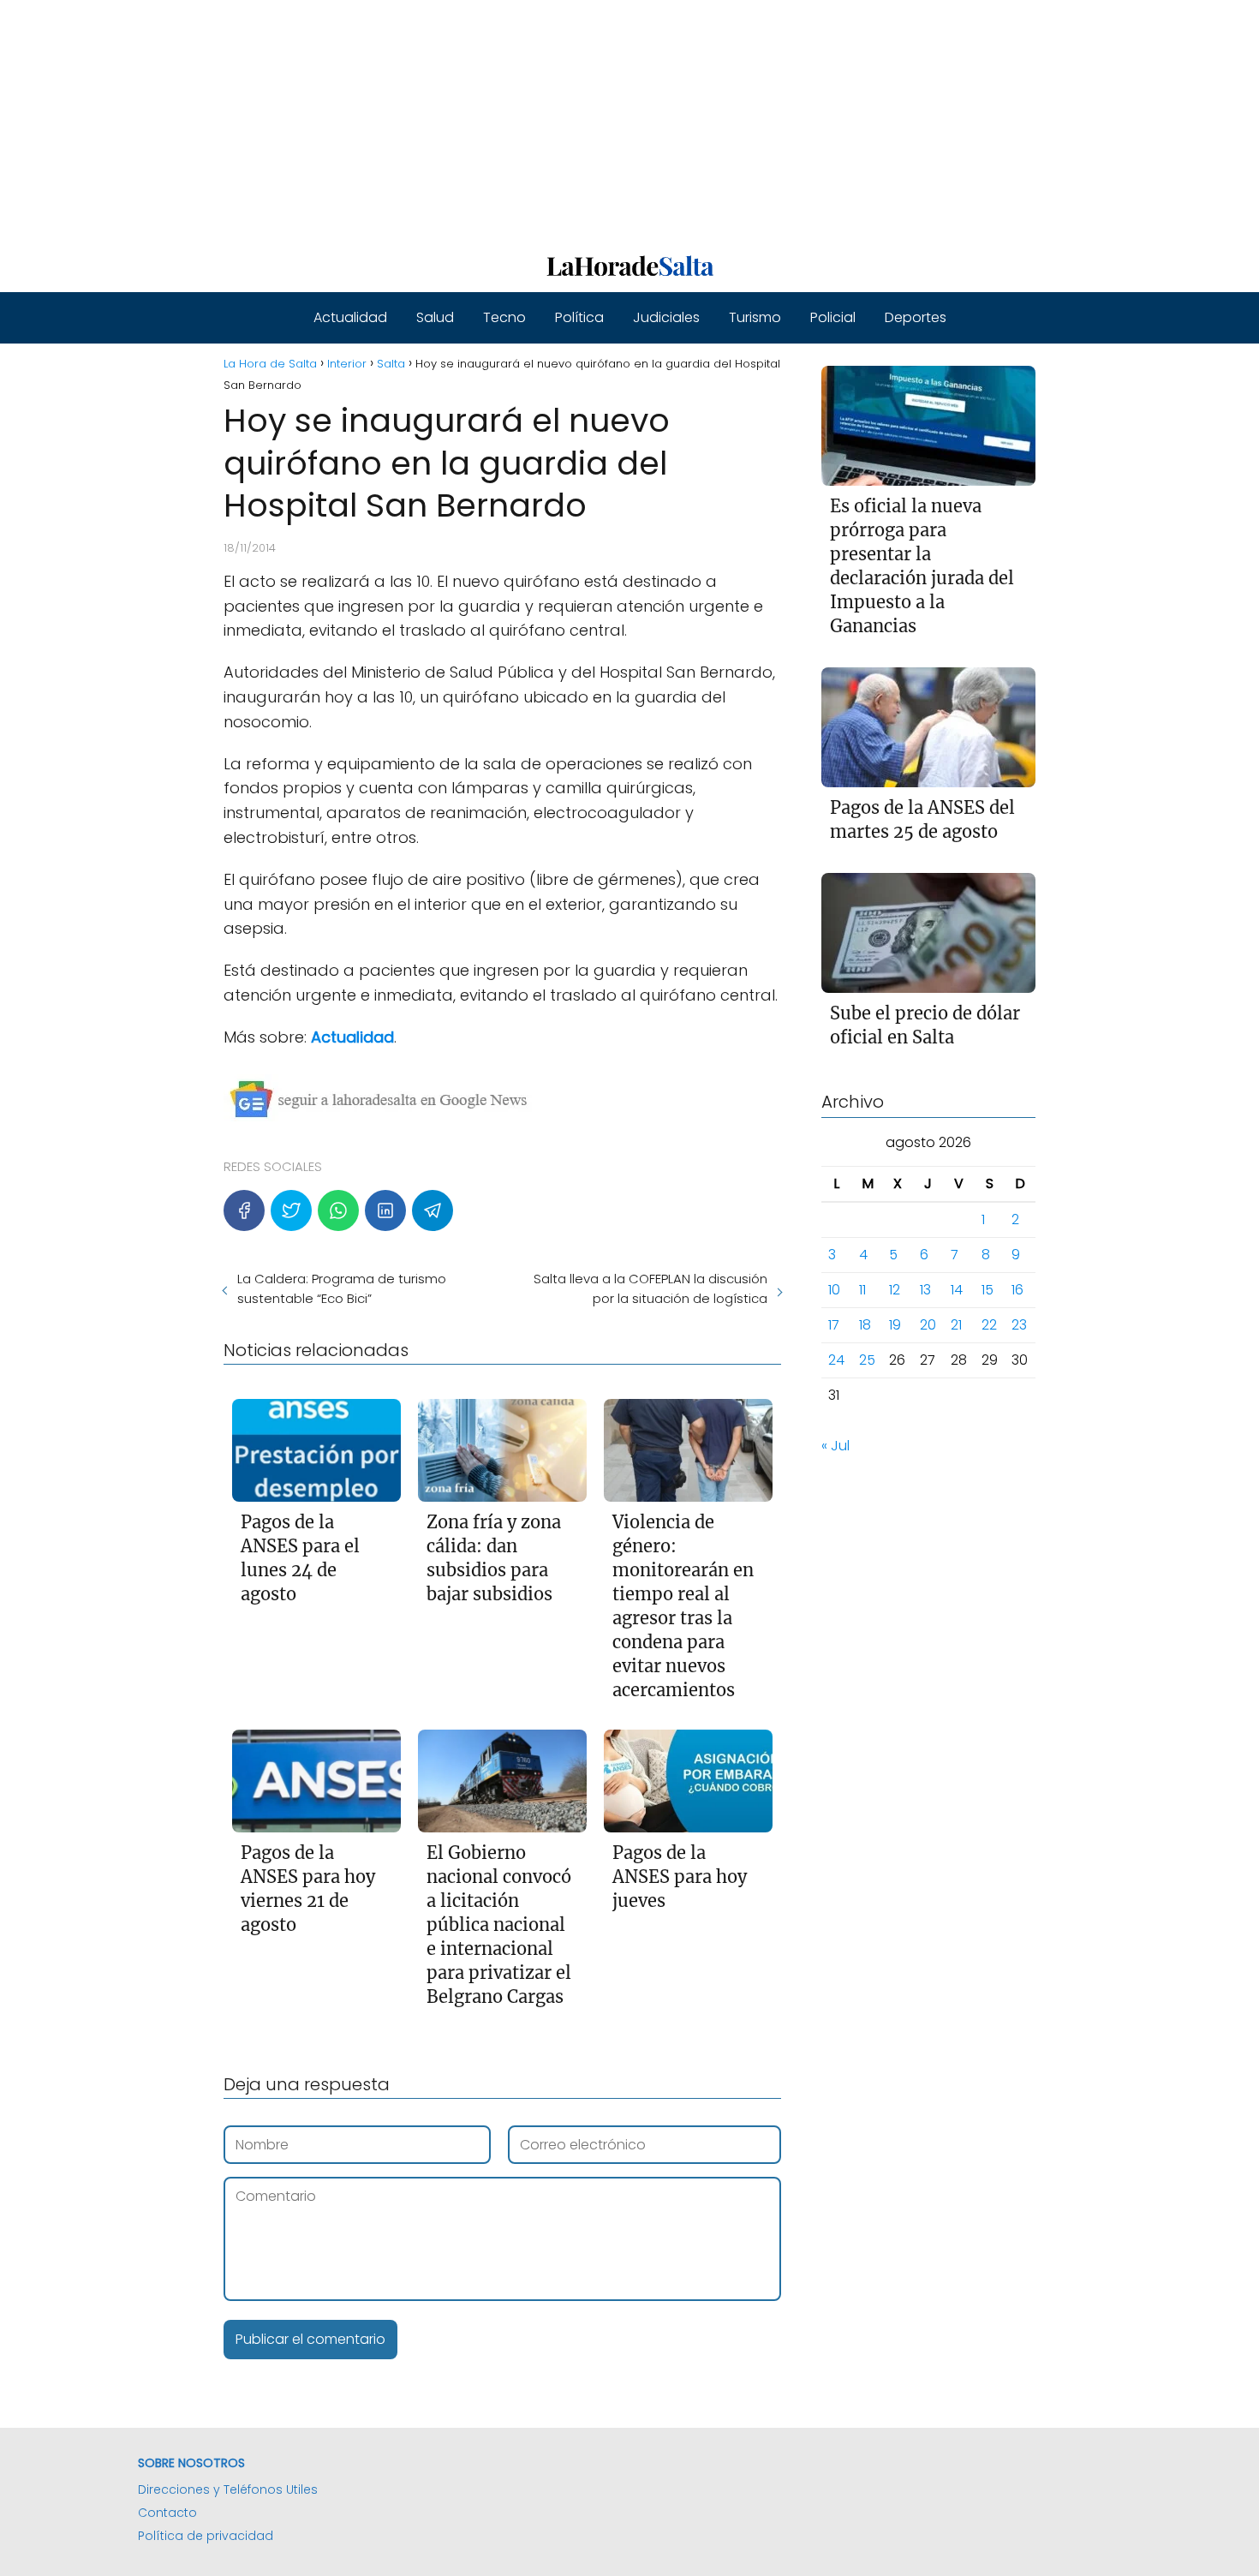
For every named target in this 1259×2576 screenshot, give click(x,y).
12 (895, 1290)
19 (895, 1325)
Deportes (916, 317)
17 (834, 1325)
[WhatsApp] (338, 1210)
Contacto (167, 2513)
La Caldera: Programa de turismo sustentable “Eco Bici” (342, 1288)
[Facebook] (244, 1210)
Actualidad (350, 317)
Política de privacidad (206, 2536)
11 (862, 1290)
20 (928, 1325)
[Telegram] (433, 1210)
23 (1019, 1325)
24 (836, 1360)
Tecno (504, 317)
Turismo (755, 317)
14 (957, 1290)
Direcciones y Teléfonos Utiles (228, 2489)
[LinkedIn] (385, 1210)
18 (865, 1325)
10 (834, 1290)
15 (988, 1290)
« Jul (835, 1446)
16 (1017, 1290)
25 (867, 1360)
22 (989, 1325)
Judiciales (666, 317)
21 (956, 1325)
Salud (435, 317)
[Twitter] (291, 1210)
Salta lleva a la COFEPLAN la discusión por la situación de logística (650, 1288)
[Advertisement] (514, 120)
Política (579, 317)
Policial (833, 317)
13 (925, 1290)
